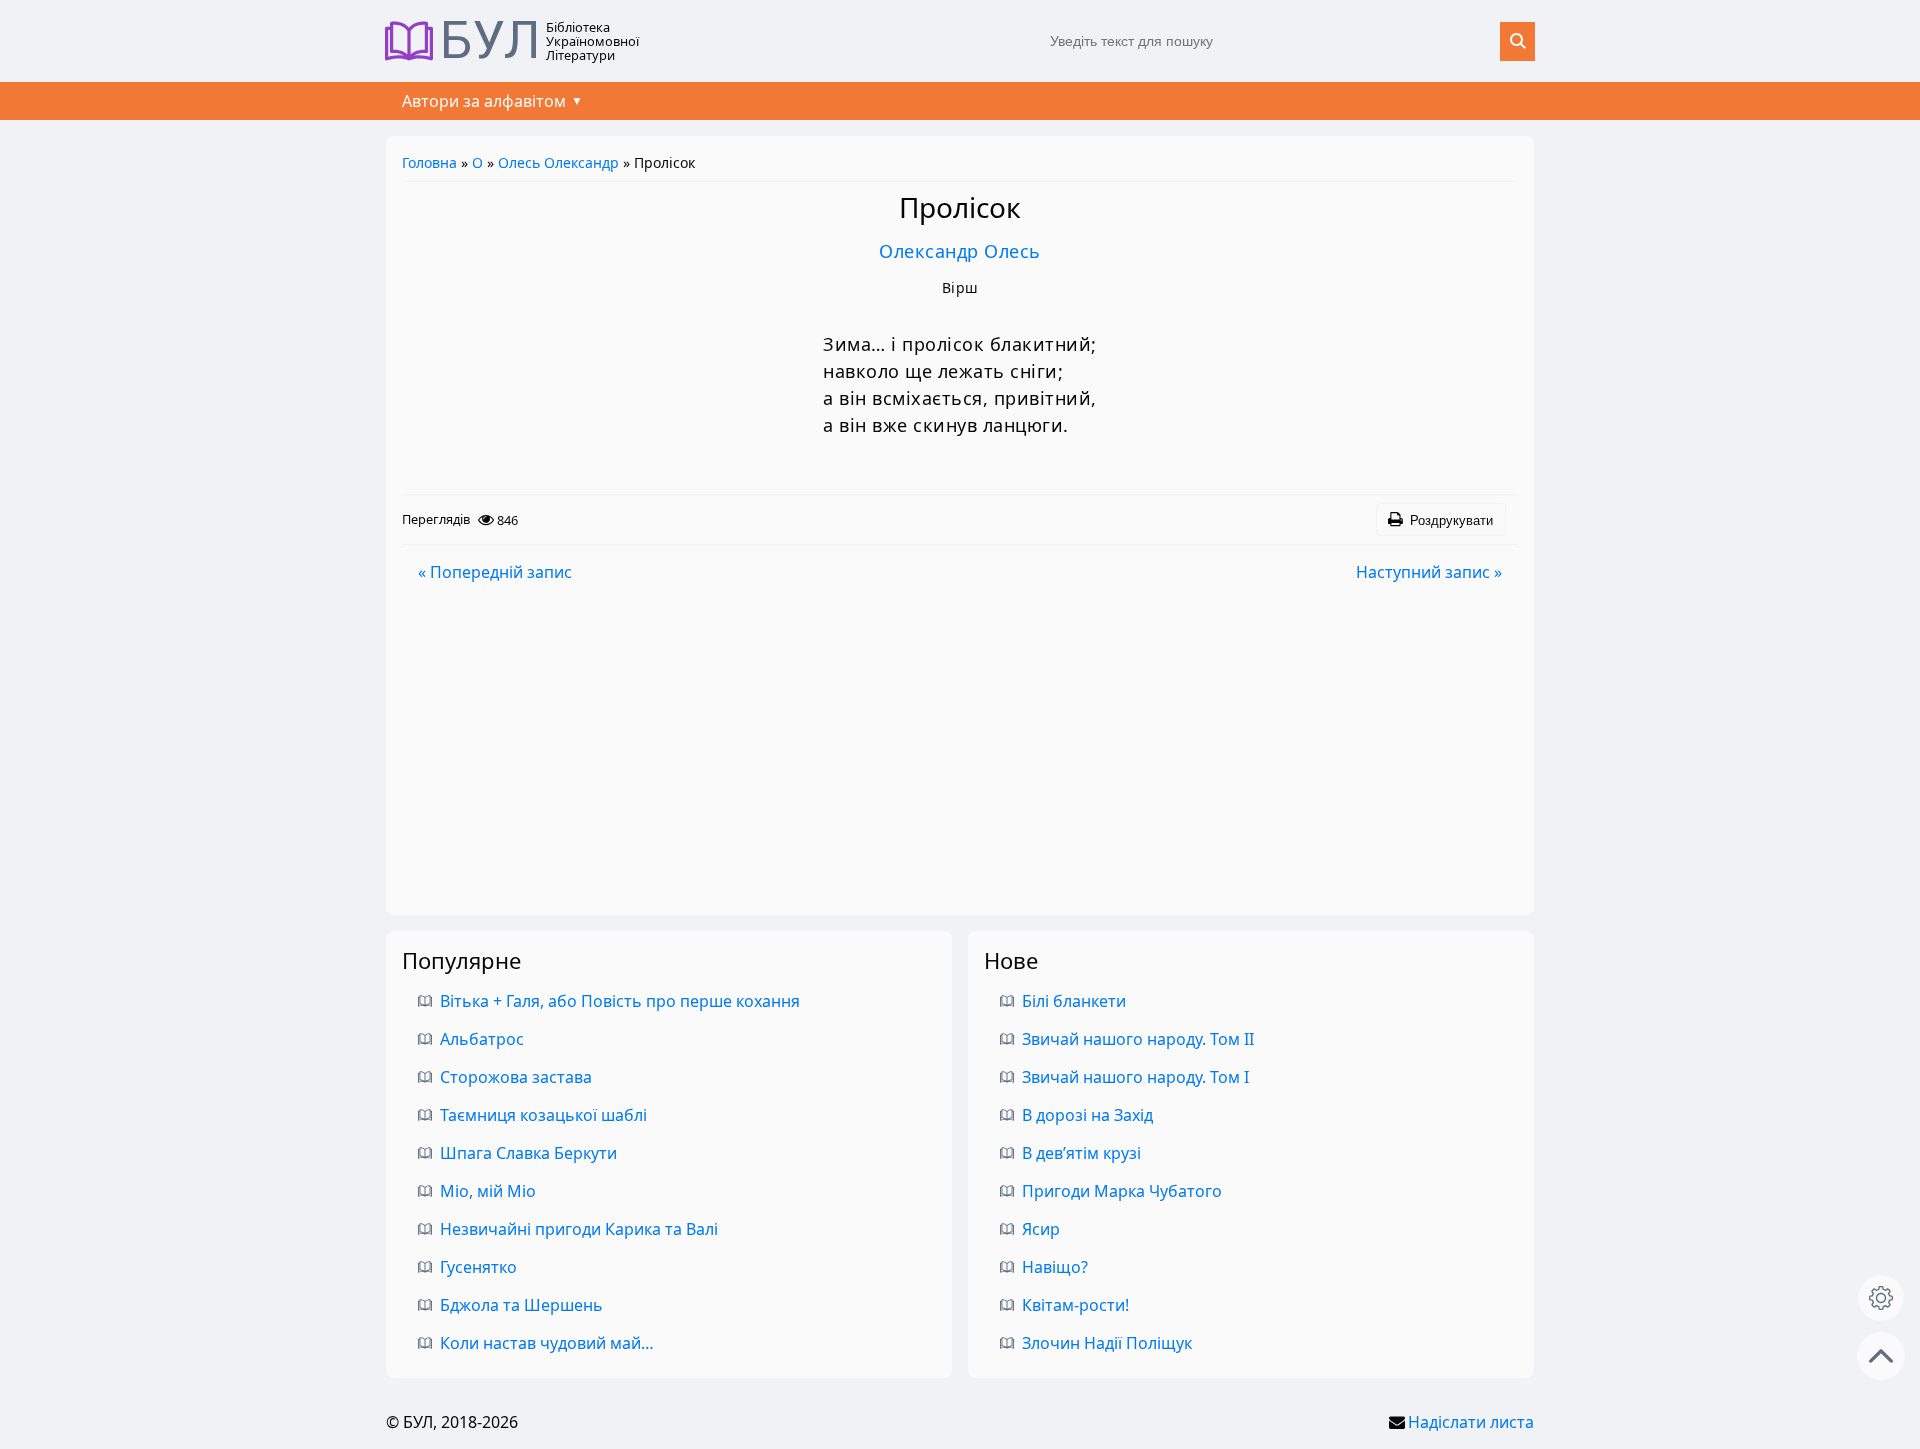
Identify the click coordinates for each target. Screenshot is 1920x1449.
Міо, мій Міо (488, 1191)
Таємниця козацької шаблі (543, 1115)
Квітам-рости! (1075, 1305)
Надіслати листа (1471, 1422)
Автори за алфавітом (484, 101)
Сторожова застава (516, 1077)
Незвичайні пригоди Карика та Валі (579, 1229)
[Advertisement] (960, 749)
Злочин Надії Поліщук (1107, 1343)
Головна (429, 162)
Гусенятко (478, 1267)
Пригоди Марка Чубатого (1122, 1191)
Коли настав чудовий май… (547, 1343)
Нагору (1881, 1356)
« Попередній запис (495, 572)
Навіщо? (1055, 1267)
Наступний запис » (1429, 572)
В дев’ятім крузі (1081, 1153)
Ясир (1041, 1229)
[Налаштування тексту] (1881, 1298)
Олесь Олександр (558, 162)
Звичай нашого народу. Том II (1138, 1039)
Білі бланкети (1074, 1001)
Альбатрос (482, 1039)
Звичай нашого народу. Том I (1135, 1077)
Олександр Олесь (960, 251)
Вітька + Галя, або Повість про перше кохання (620, 1001)
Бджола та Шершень (521, 1305)
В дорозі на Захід (1087, 1115)
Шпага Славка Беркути (528, 1153)
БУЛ (490, 41)
